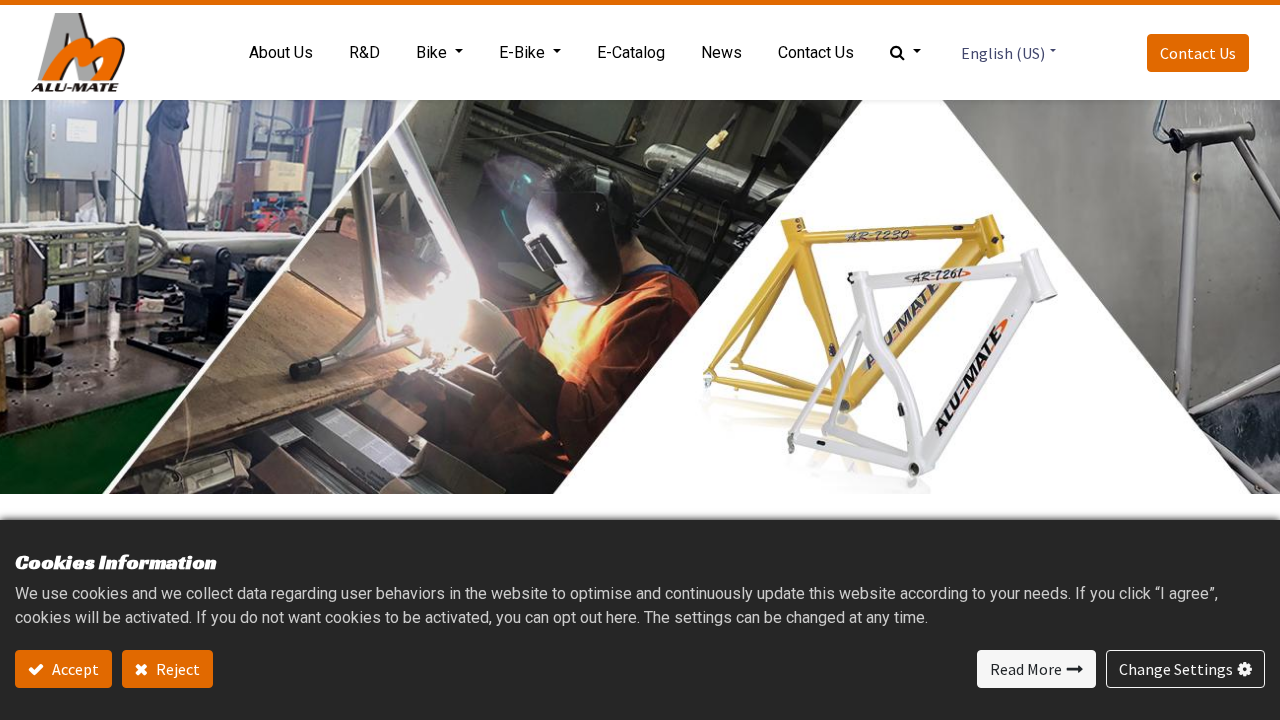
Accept (74, 669)
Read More (1026, 669)
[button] (905, 53)
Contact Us (1198, 53)
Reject (176, 669)
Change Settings (1176, 669)
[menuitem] (281, 53)
